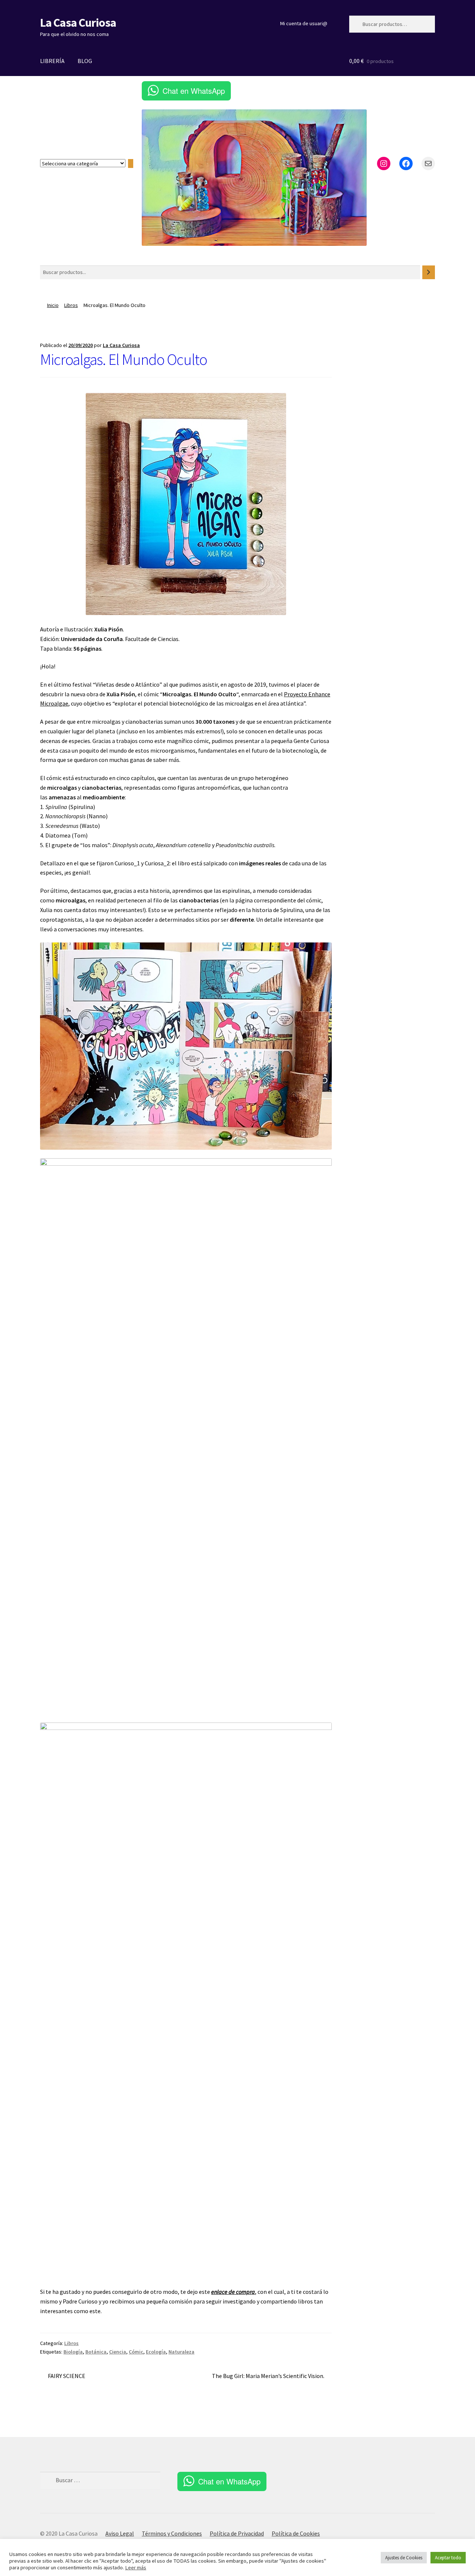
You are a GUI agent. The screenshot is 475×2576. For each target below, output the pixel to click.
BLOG (85, 61)
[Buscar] (429, 272)
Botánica (96, 2352)
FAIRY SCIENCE (66, 2376)
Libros (71, 305)
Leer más (136, 2567)
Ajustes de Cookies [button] (404, 2558)
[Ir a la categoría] (131, 164)
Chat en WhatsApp (194, 91)
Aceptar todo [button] (448, 2558)
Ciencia (118, 2352)
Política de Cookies (296, 2533)
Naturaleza (181, 2352)
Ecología (156, 2352)
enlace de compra (233, 2292)
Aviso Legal (120, 2533)
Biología (73, 2352)
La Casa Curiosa (78, 23)
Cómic (136, 2352)
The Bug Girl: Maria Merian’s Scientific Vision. (268, 2376)
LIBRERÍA (52, 61)
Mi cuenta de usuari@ (304, 23)
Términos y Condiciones (172, 2533)
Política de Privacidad (237, 2533)
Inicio (53, 305)
